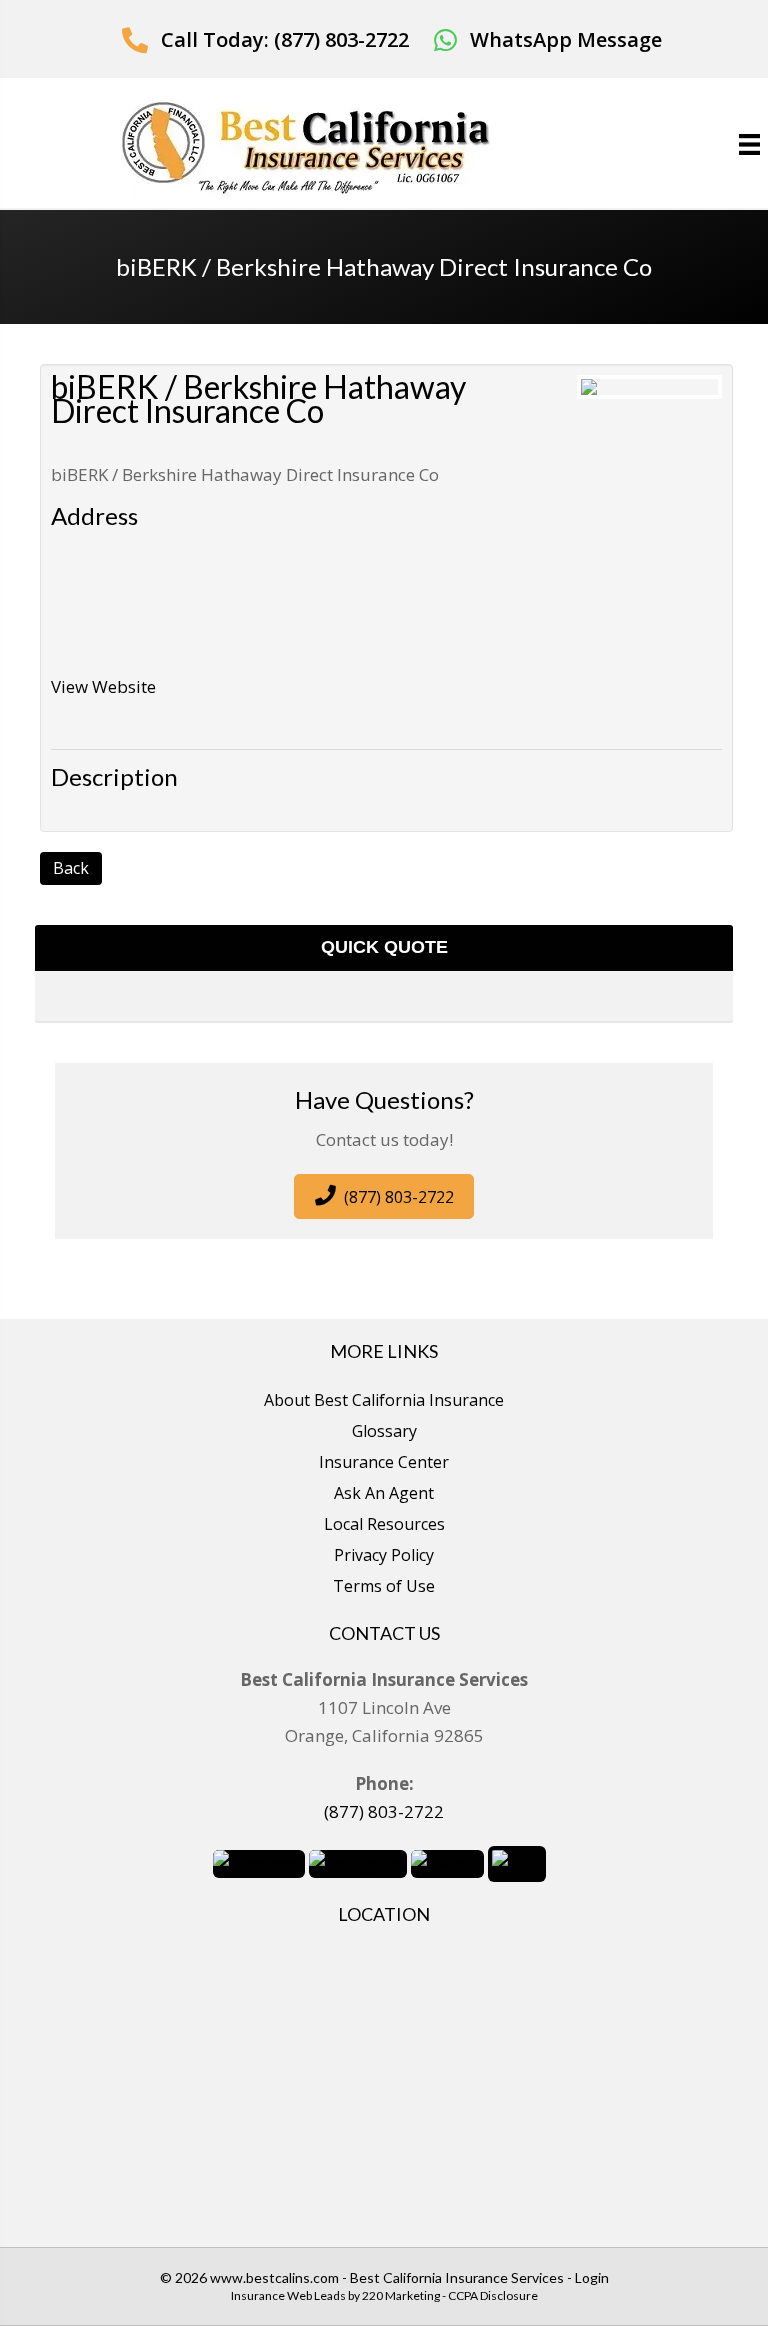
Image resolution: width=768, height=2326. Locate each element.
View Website (103, 686)
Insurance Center (384, 1462)
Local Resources (384, 1524)
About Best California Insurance (384, 1400)
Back (71, 868)
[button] (265, 39)
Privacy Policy (384, 1555)
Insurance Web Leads (288, 2295)
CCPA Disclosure (493, 2295)
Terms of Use (384, 1586)
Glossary (384, 1431)
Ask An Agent (384, 1493)
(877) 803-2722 (384, 1811)
